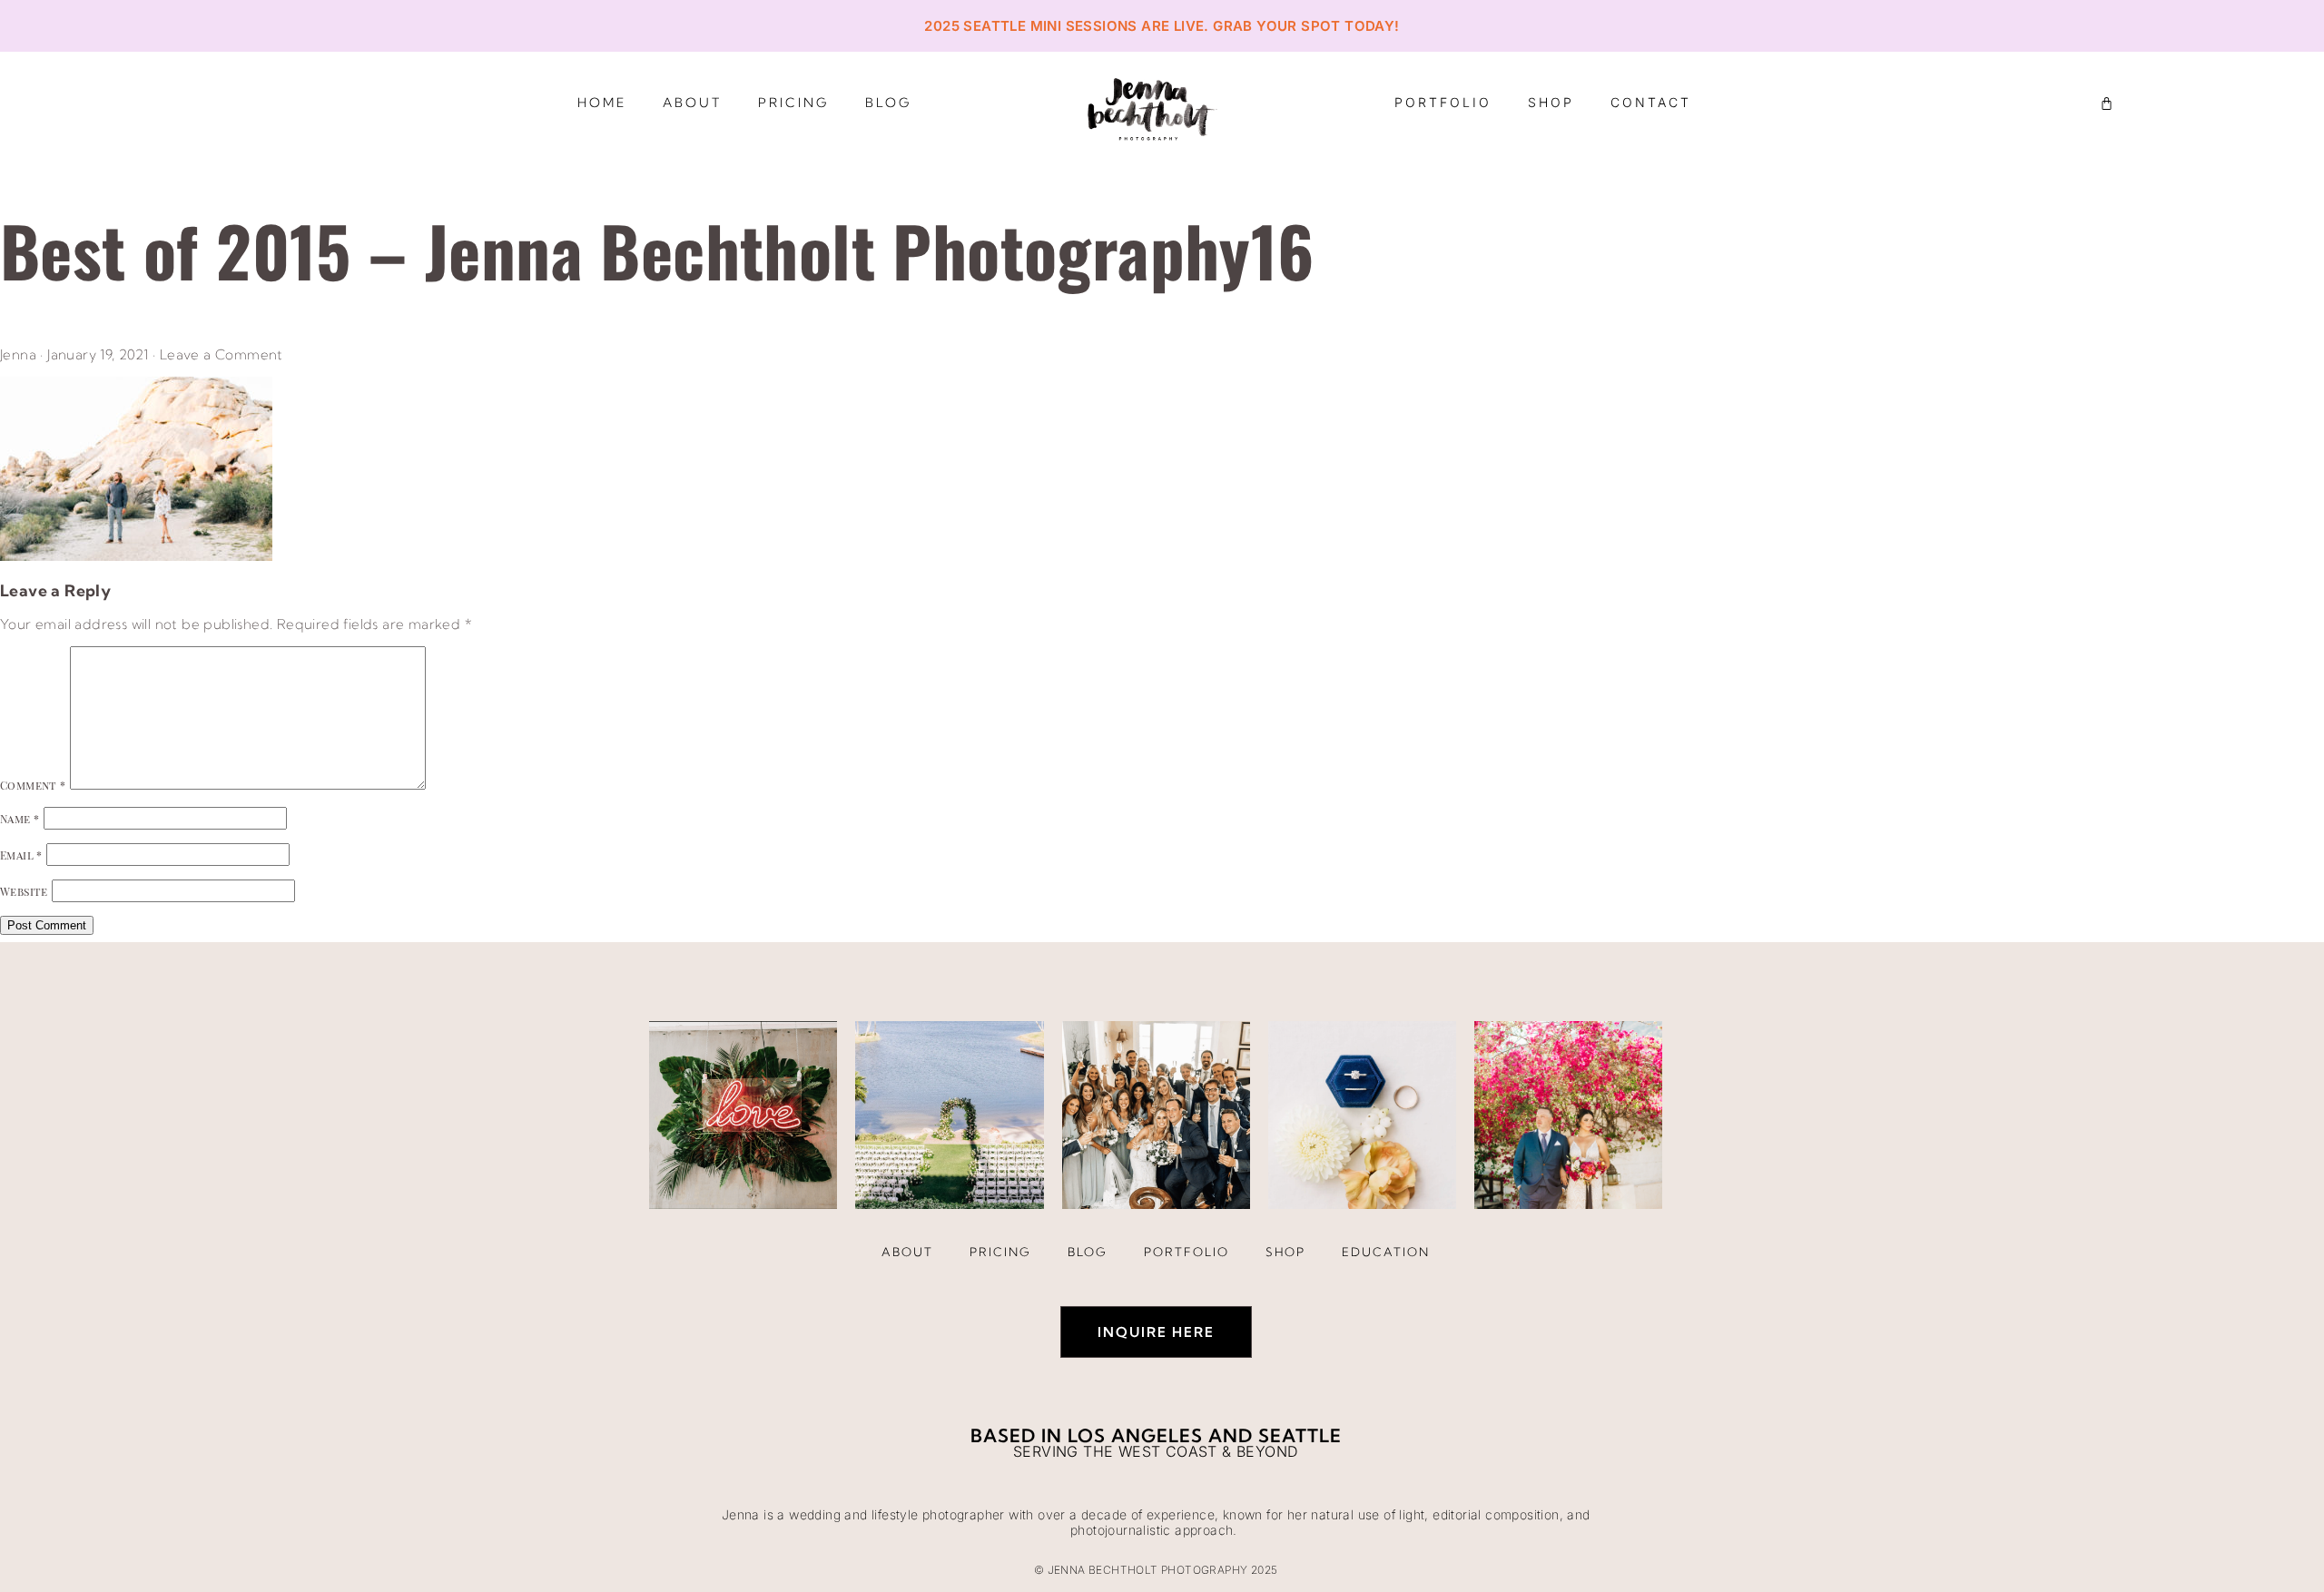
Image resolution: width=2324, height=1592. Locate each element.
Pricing (793, 103)
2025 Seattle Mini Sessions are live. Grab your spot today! (1162, 26)
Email (21, 855)
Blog (888, 103)
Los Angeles (1135, 1435)
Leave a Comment (222, 354)
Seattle (1300, 1435)
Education (1386, 1252)
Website (24, 891)
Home (602, 103)
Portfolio (1443, 102)
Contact (1651, 102)
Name (20, 819)
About (692, 103)
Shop (1551, 102)
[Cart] (2107, 103)
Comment (33, 785)
